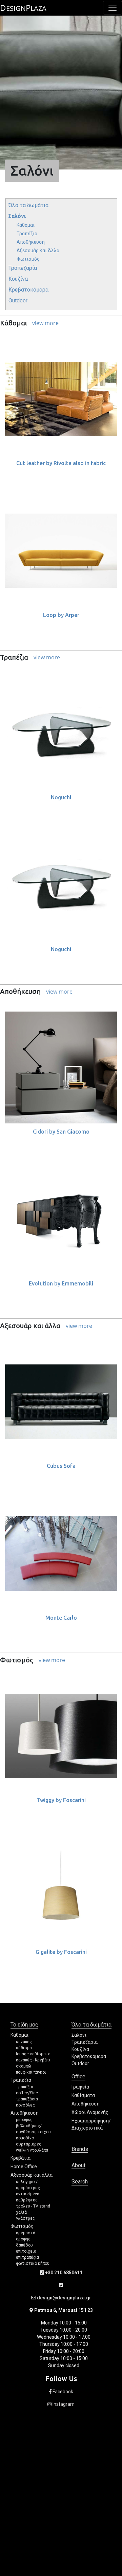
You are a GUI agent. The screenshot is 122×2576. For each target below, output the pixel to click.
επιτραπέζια (27, 2257)
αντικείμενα (28, 2194)
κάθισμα (24, 2048)
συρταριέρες (29, 2144)
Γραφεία (80, 2087)
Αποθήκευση (31, 242)
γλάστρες (25, 2218)
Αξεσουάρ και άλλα (38, 251)
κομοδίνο (25, 2138)
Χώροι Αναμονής (90, 2112)
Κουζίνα (18, 279)
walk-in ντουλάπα (32, 2150)
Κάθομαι (26, 225)
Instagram (63, 2404)
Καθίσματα (83, 2095)
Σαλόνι (17, 216)
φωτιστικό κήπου (33, 2263)
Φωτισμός (28, 259)
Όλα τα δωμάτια (28, 205)
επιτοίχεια (26, 2251)
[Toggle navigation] (113, 8)
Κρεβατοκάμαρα (28, 290)
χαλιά (21, 2212)
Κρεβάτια (21, 2158)
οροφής (23, 2239)
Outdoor (18, 301)
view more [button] (45, 323)
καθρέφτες (27, 2200)
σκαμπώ (24, 2066)
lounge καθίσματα (33, 2054)
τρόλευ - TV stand (33, 2206)
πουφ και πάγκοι (31, 2072)
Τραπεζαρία (23, 268)
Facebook (62, 2392)
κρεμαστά (26, 2233)
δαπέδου (24, 2245)
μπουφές (24, 2120)
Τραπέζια (27, 234)
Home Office (24, 2166)
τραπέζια (25, 2087)
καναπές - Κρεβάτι (33, 2060)
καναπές (24, 2042)
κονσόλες (25, 2105)
